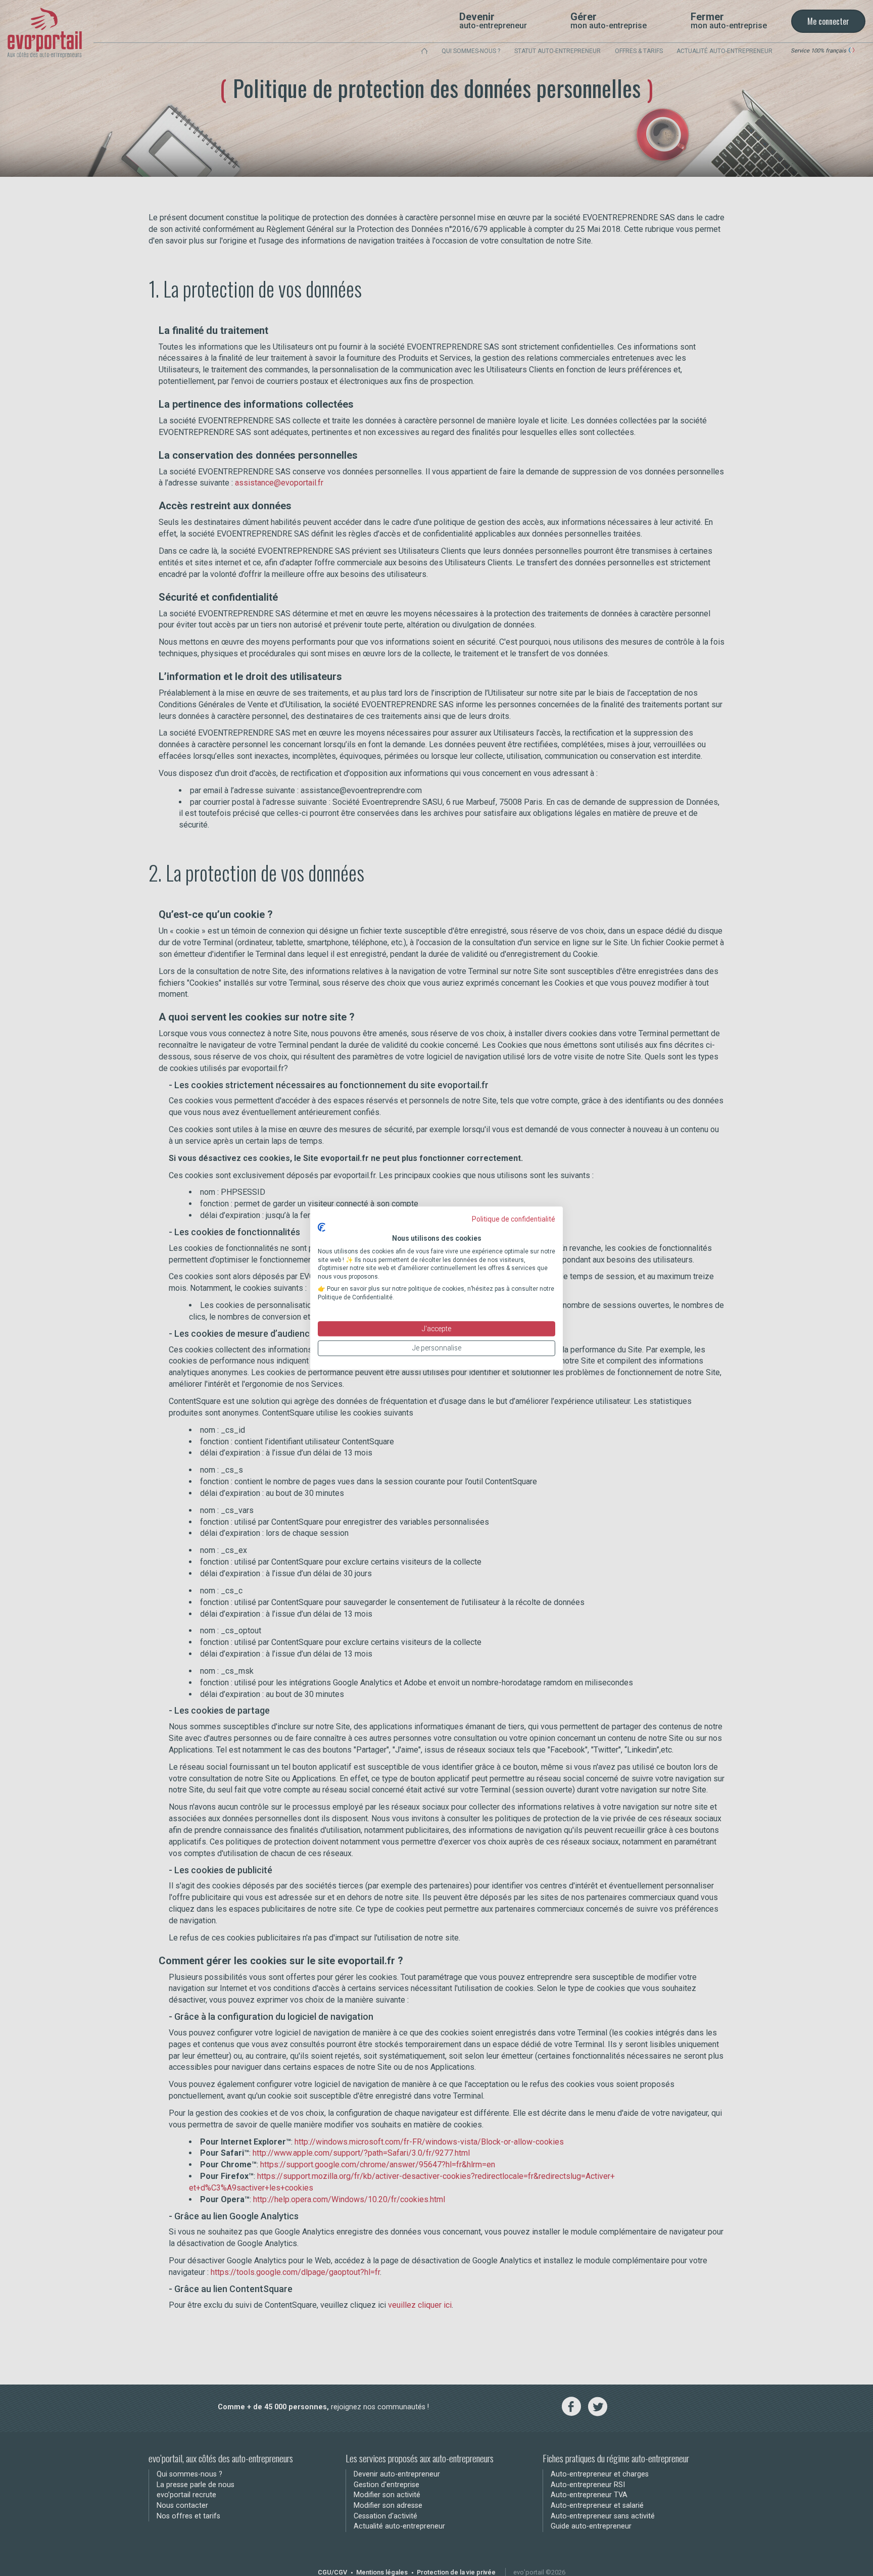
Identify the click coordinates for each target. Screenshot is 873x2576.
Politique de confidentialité (514, 1219)
